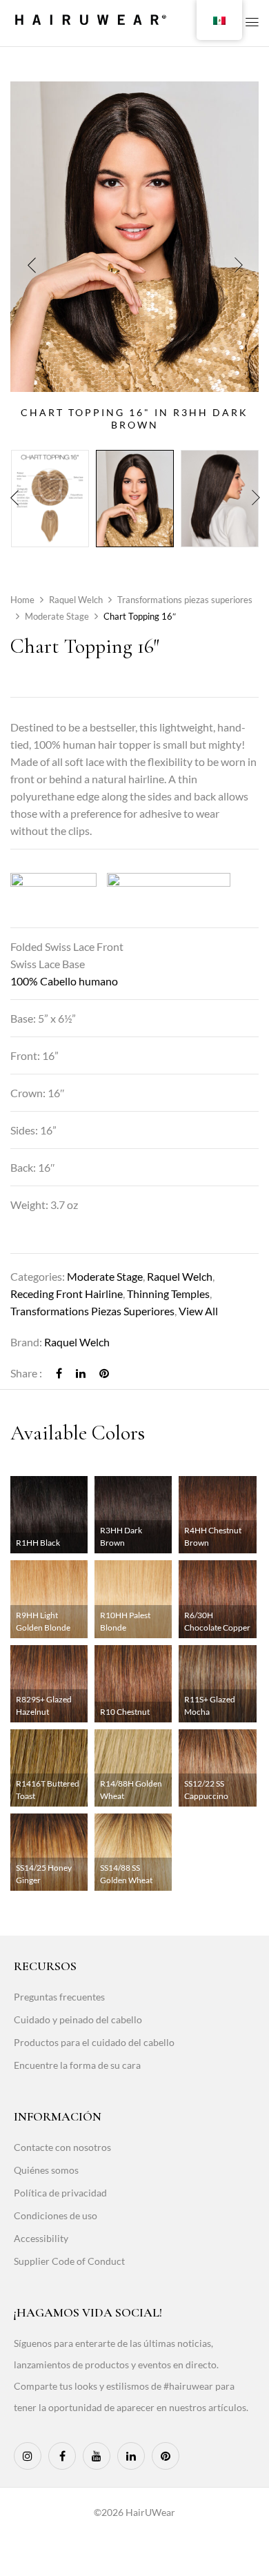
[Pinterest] (104, 1373)
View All (198, 1311)
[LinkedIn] (81, 1373)
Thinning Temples (168, 1294)
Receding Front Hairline (67, 1294)
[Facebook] (59, 1373)
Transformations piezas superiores (185, 600)
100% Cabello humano (64, 981)
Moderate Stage (57, 616)
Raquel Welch (76, 600)
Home (22, 600)
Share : (26, 1373)
